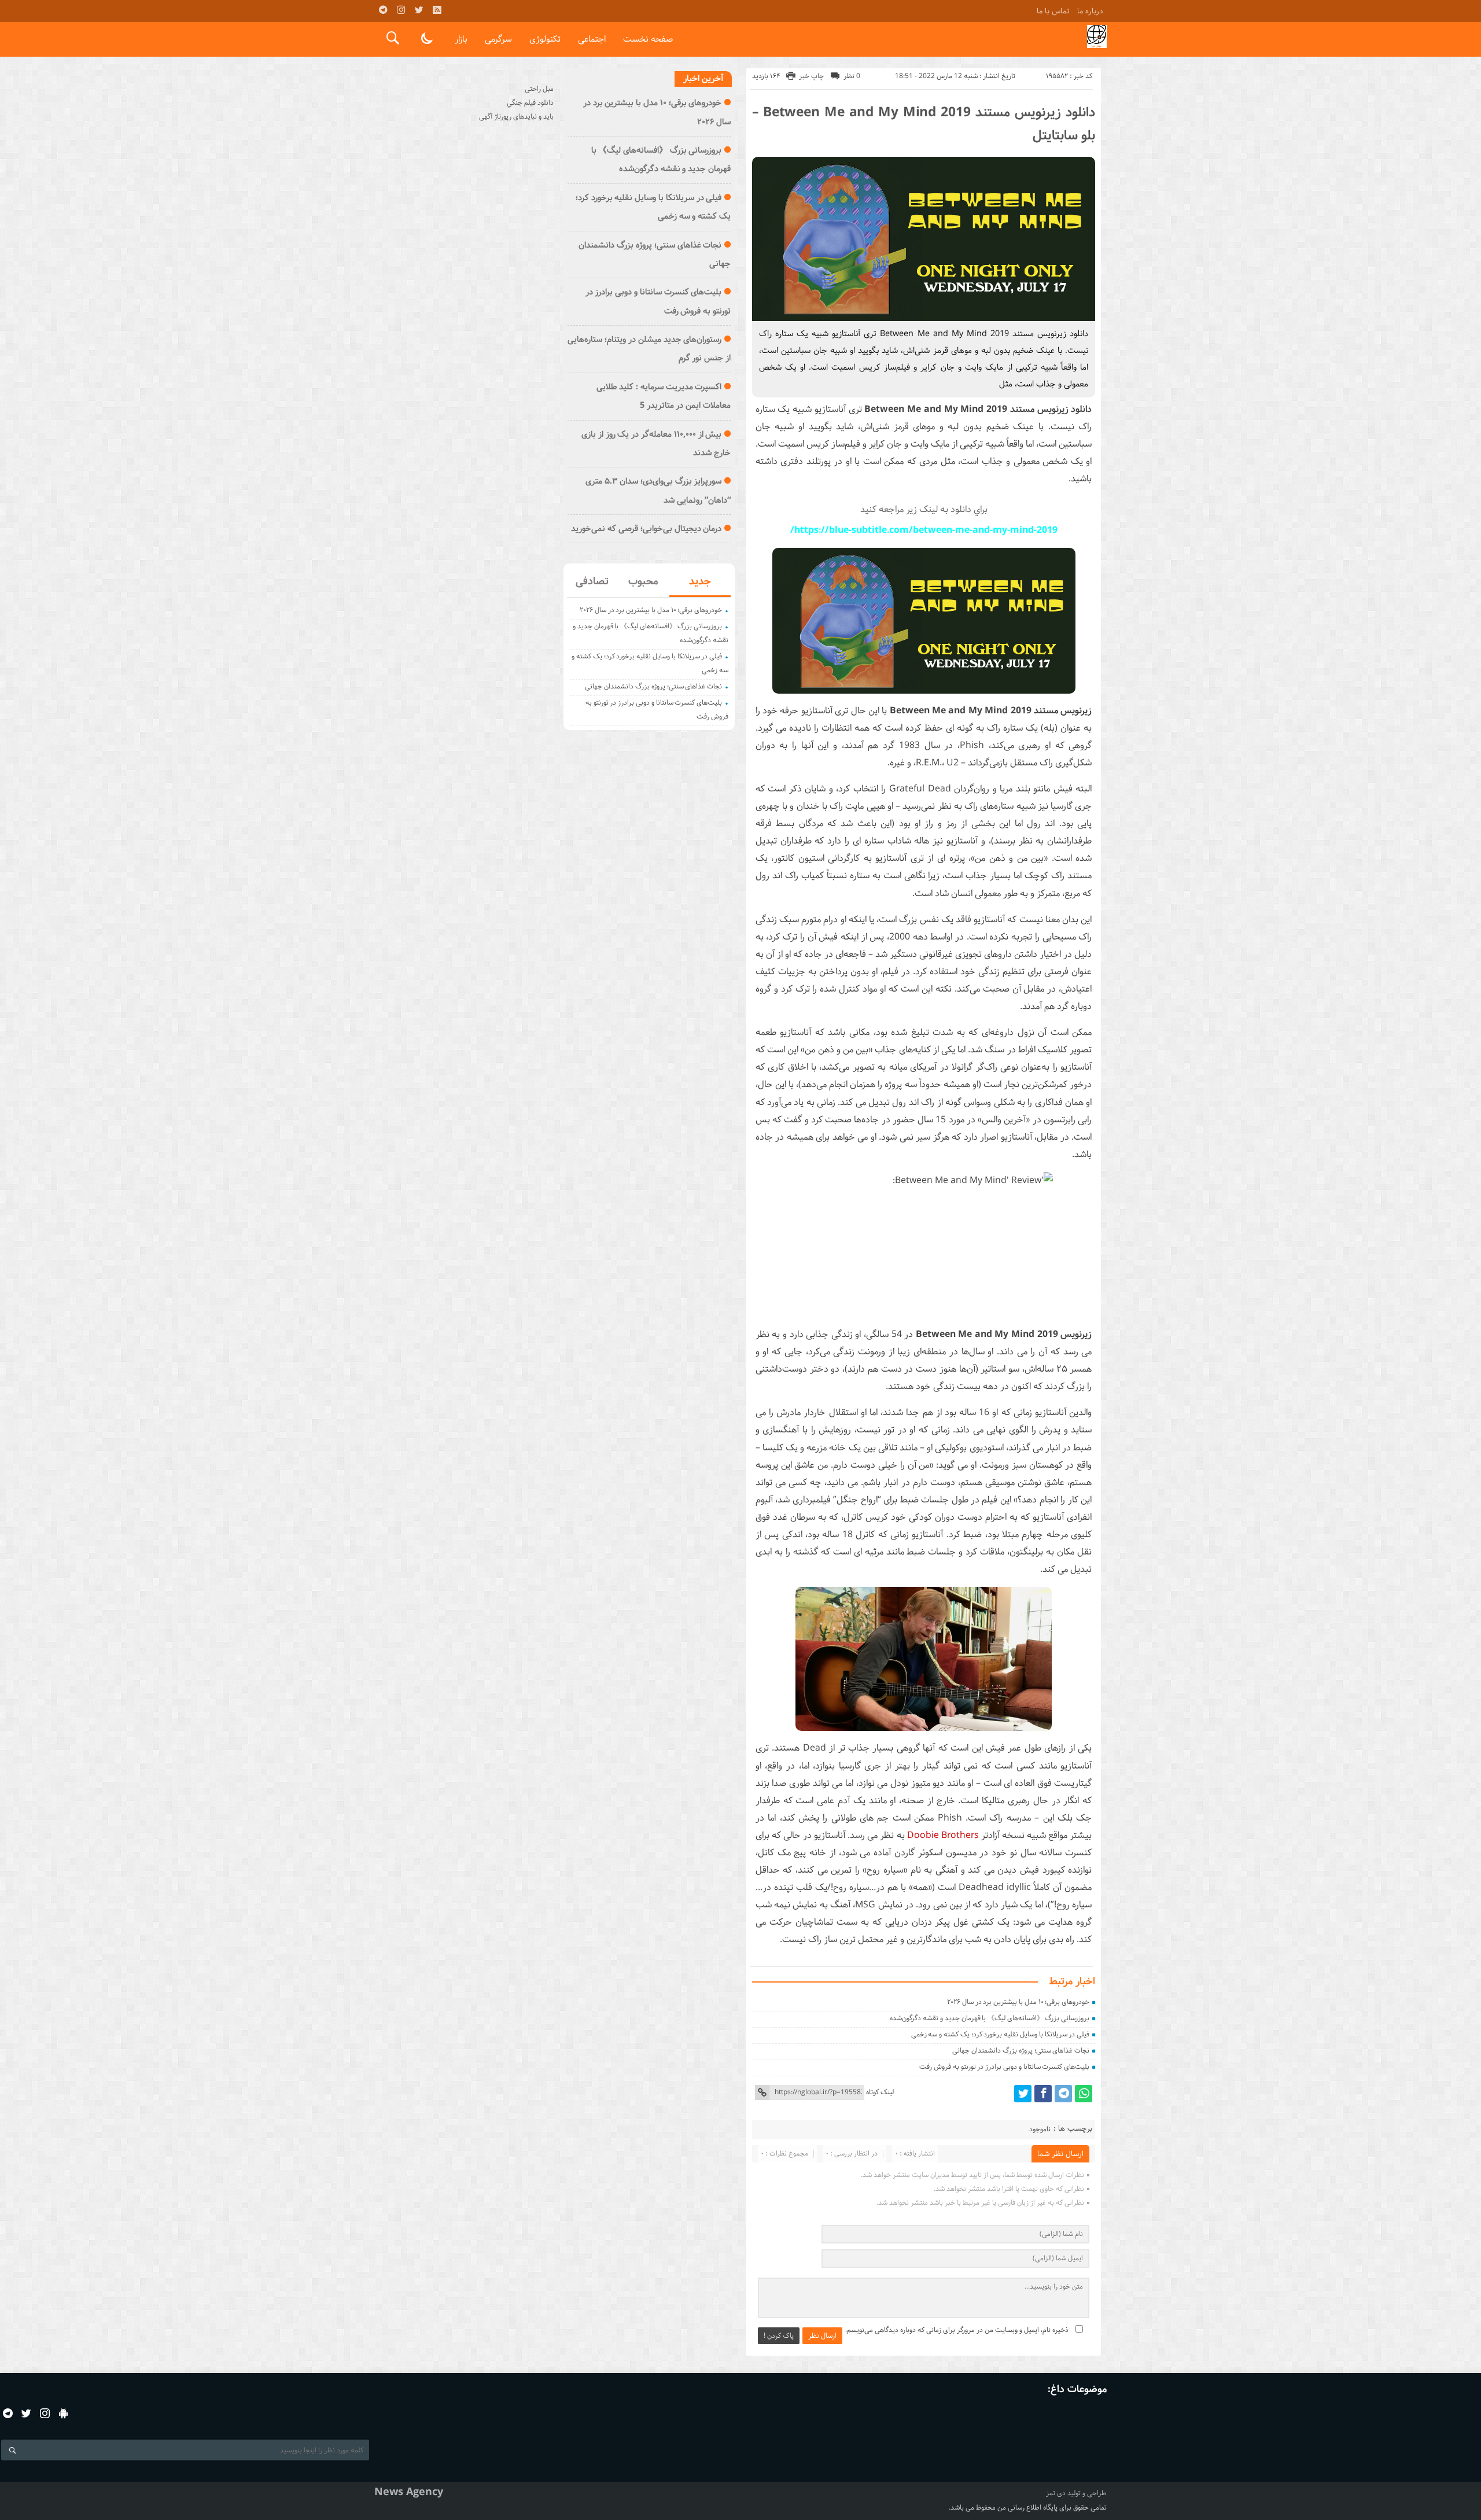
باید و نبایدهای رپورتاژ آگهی (516, 117)
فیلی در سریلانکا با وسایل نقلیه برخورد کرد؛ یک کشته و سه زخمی (1001, 2034)
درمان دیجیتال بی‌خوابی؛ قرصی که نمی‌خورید (646, 529)
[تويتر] (419, 10)
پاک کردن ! (779, 2336)
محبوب (643, 581)
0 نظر (852, 76)
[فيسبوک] (1043, 2094)
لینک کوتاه (880, 2092)
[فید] (437, 10)
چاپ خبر (811, 76)
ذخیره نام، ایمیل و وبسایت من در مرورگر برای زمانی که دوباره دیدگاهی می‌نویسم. (957, 2330)
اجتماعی (592, 39)
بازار (461, 39)
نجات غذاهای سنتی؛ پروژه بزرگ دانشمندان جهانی (1021, 2051)
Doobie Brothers (943, 1835)
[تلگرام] (383, 10)
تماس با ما (1053, 11)
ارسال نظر (822, 2336)
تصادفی (592, 581)
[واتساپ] (1084, 2094)
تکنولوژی (545, 39)
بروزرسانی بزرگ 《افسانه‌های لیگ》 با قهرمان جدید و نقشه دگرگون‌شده (990, 2018)
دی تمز (1056, 2493)
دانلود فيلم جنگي (530, 103)
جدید (700, 581)
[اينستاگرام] (401, 10)
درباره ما (1090, 11)
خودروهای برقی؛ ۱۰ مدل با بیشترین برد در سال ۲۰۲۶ (1018, 2002)
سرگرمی (498, 39)
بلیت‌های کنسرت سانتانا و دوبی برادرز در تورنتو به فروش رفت (1004, 2067)
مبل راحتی (539, 89)
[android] (63, 2413)
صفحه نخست (648, 39)
